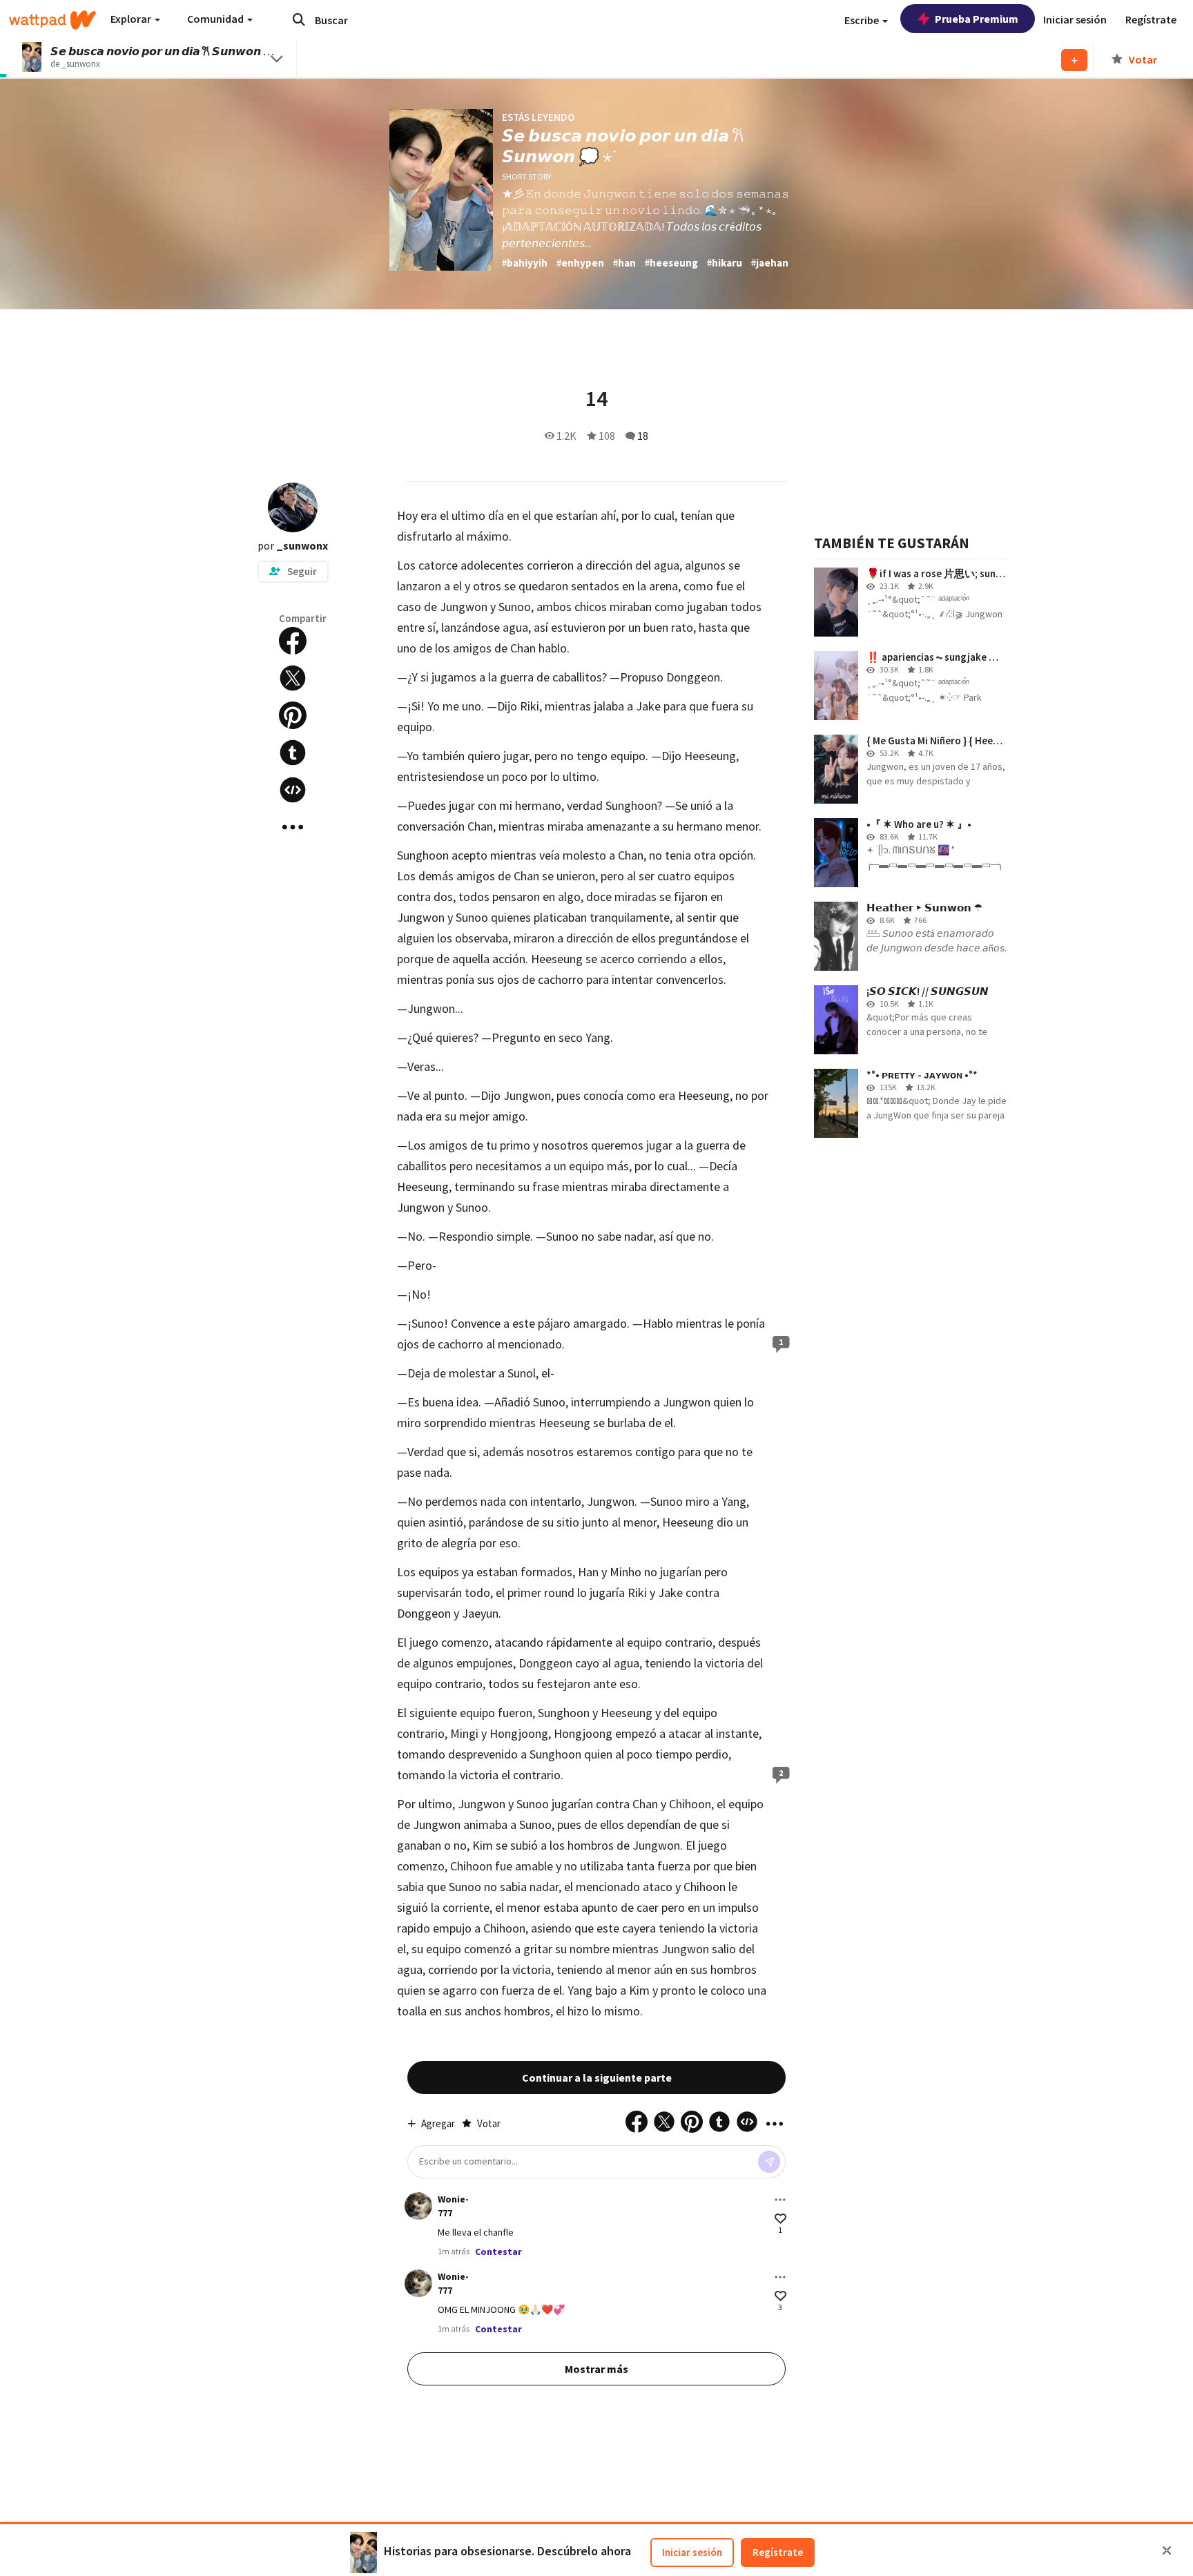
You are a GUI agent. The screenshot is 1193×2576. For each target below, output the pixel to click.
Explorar (132, 19)
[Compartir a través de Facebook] (293, 641)
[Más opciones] (780, 2200)
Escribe (863, 20)
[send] (769, 2162)
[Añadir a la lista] (1074, 60)
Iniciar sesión (692, 2552)
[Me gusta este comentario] (780, 2219)
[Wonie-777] (418, 2206)
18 (643, 436)
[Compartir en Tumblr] (293, 753)
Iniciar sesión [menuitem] (1075, 19)
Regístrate (778, 2552)
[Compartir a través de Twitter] (293, 678)
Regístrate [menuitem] (1151, 19)
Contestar (498, 2251)
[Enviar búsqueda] (299, 19)
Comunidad (216, 19)
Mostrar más (596, 2369)
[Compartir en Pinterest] (293, 715)
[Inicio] (52, 20)
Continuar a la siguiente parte (597, 2078)
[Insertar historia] (293, 790)
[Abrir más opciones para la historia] (293, 827)
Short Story (526, 176)
